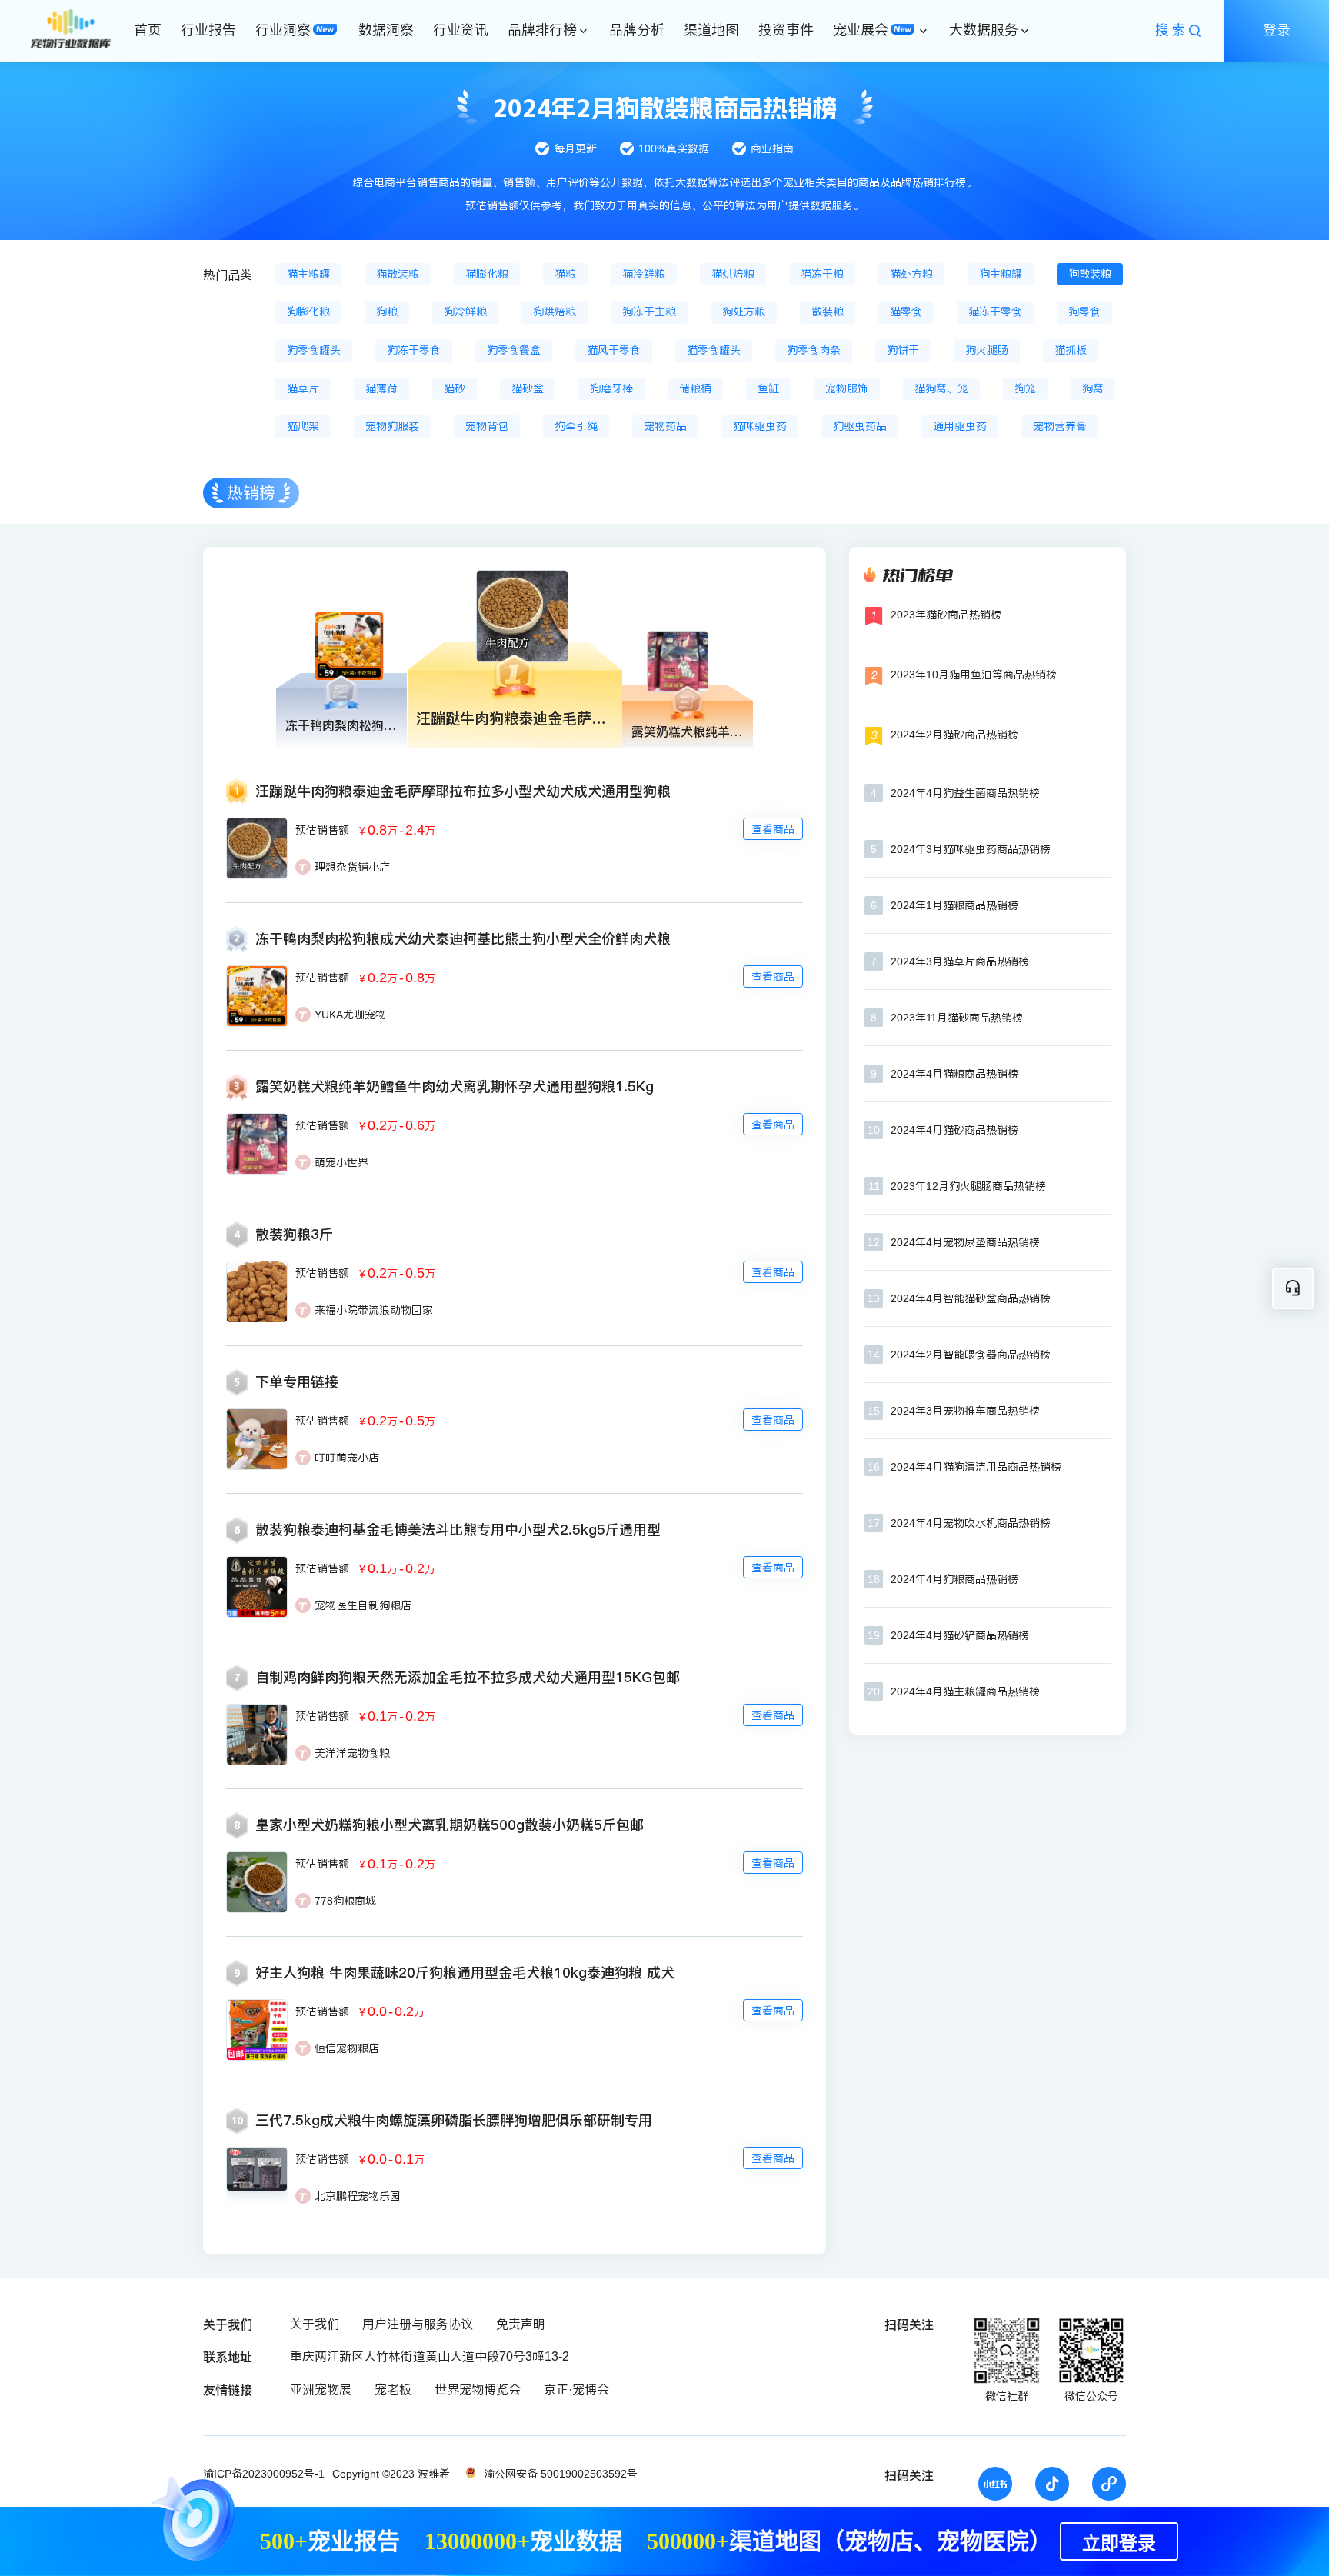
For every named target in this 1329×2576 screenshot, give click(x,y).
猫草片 (303, 388)
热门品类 (228, 275)
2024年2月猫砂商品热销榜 (954, 735)
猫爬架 (303, 426)
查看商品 (773, 829)
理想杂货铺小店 (352, 867)
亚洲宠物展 (321, 2389)
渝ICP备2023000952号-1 (264, 2474)
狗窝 (1093, 388)
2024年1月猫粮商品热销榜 (954, 905)
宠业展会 (861, 30)
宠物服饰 (847, 388)
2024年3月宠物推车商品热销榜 (965, 1411)
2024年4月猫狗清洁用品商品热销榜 (976, 1467)
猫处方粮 (911, 274)
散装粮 (828, 312)
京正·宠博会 (576, 2389)
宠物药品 (665, 426)
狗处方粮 (744, 312)
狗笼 (1025, 388)
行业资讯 (461, 30)
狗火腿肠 (987, 350)
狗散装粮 (1090, 274)
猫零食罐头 (714, 350)
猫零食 (906, 312)
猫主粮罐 (308, 274)
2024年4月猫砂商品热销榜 (954, 1130)
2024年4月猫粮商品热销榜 (954, 1074)
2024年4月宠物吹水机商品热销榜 (971, 1523)
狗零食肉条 (814, 350)
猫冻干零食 (995, 312)
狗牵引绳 (576, 426)
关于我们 (315, 2324)
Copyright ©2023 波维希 (391, 2474)
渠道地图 (711, 30)
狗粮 (387, 312)
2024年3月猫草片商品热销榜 (960, 961)
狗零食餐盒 (514, 350)
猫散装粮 (398, 274)
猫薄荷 (381, 388)
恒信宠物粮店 (347, 2048)
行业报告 (208, 30)
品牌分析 (637, 30)
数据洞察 (386, 30)
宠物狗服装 (392, 426)
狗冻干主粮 (649, 312)
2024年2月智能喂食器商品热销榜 (971, 1355)
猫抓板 (1071, 350)
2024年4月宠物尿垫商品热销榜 (965, 1242)
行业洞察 (283, 30)
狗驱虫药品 (860, 426)
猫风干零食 (614, 350)
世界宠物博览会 (478, 2389)
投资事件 (786, 30)
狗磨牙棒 (611, 388)
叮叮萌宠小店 (347, 1458)
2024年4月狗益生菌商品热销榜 (965, 793)
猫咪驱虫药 (760, 426)
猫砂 (455, 388)
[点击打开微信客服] (1293, 1288)
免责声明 (521, 2324)
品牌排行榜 (542, 30)
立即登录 (1119, 2544)
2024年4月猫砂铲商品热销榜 (960, 1635)
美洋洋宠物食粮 (352, 1753)
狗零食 (1084, 312)
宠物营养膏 (1060, 426)
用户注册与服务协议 (418, 2324)
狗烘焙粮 (555, 312)
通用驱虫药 (960, 426)
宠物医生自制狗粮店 (363, 1605)
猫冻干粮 (822, 274)
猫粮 (565, 274)
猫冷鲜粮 (644, 274)
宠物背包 (487, 426)
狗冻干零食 (414, 350)
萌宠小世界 (341, 1162)
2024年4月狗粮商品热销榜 (954, 1579)
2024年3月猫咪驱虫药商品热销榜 (971, 849)
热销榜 (251, 493)
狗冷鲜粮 (465, 312)
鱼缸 (768, 388)
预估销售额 (322, 830)
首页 (148, 30)
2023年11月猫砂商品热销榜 (957, 1018)
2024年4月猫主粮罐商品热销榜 (965, 1691)
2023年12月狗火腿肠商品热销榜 (968, 1186)
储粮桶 (695, 388)
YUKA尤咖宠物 (350, 1015)
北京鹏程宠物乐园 (358, 2196)
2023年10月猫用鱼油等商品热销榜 (974, 675)
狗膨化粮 (308, 312)
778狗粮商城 (345, 1901)
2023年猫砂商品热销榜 (946, 615)
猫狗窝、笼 (941, 388)
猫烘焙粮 (733, 274)
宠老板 (393, 2389)
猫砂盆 (528, 388)
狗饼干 (903, 350)
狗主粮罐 (1001, 274)
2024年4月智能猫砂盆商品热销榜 (971, 1298)
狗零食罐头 (314, 350)
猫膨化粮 (487, 274)
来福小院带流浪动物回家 (374, 1310)
